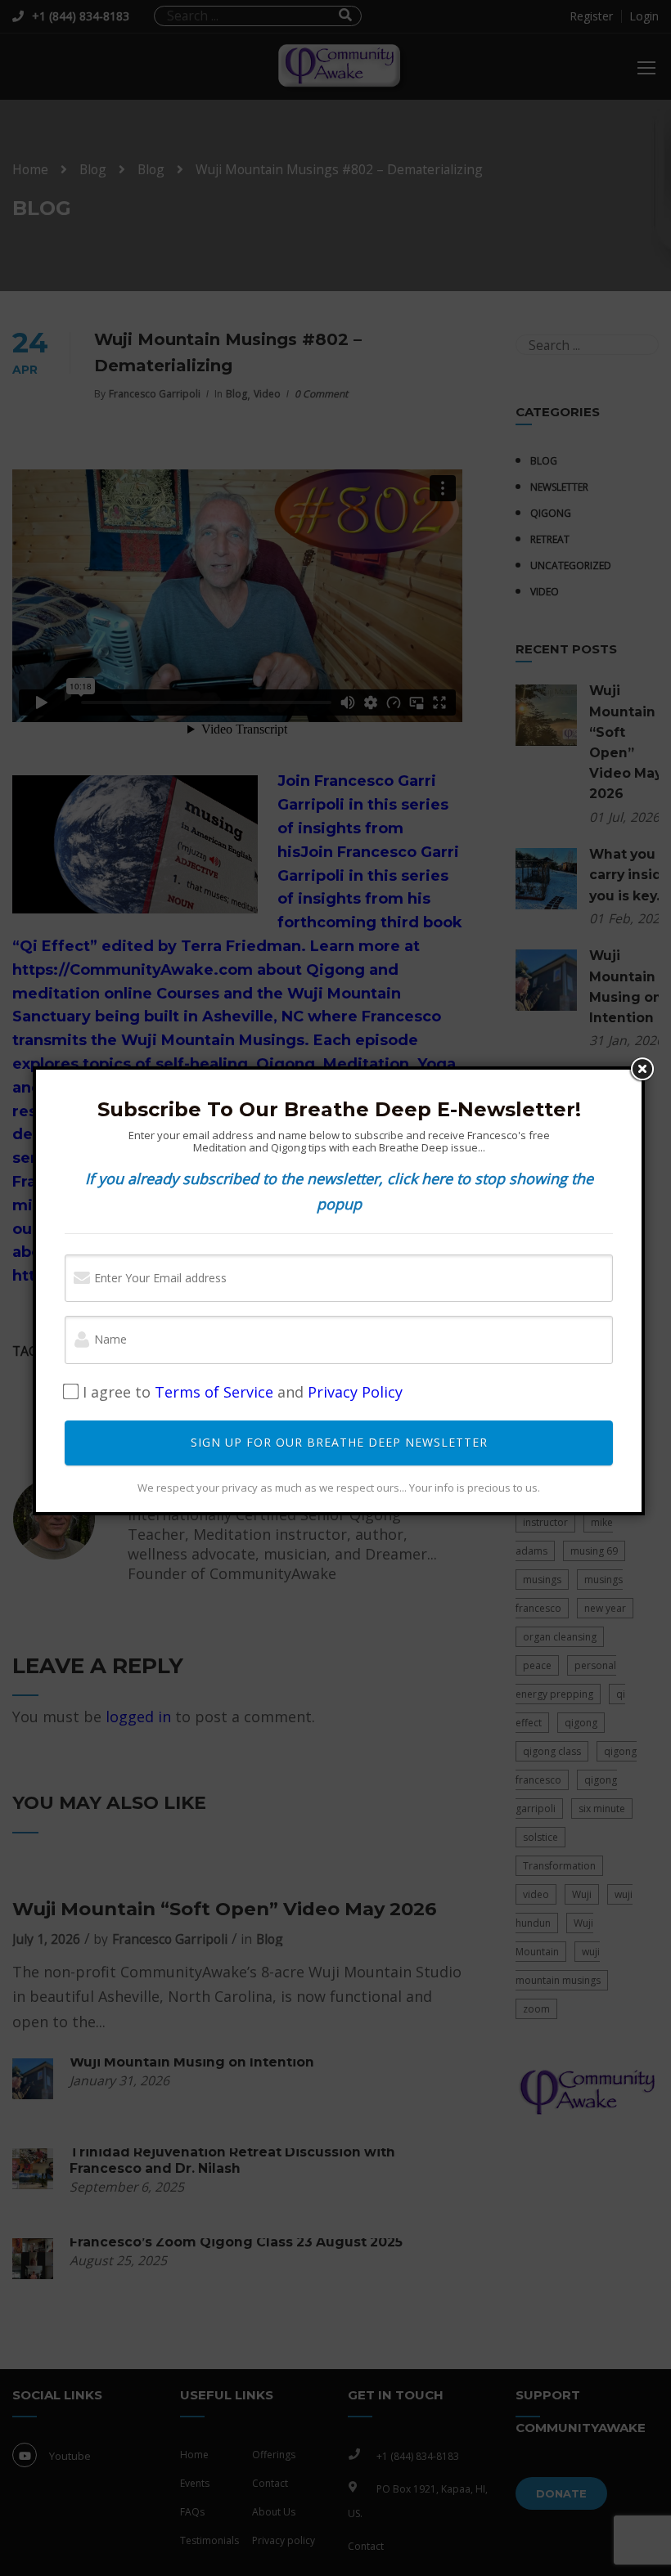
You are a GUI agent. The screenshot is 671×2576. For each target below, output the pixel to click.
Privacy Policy (355, 1392)
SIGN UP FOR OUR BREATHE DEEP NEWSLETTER (339, 1442)
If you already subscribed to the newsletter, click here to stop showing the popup (339, 1191)
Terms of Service (214, 1392)
